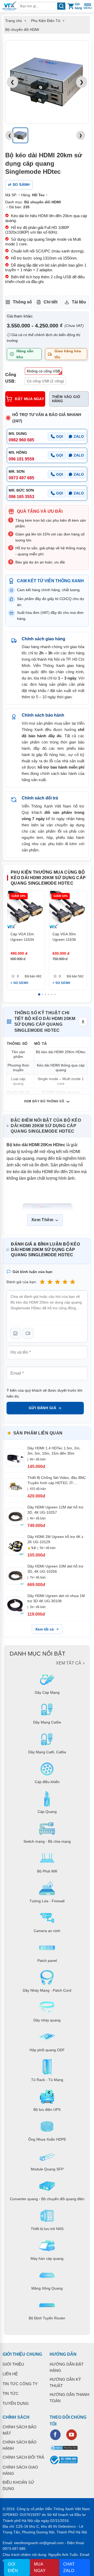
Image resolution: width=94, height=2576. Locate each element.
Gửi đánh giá (42, 1408)
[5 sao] (73, 1282)
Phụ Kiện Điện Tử (46, 21)
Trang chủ (14, 21)
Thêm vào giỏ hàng (66, 399)
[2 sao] (50, 1282)
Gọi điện (13, 2568)
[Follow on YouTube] (72, 2435)
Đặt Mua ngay (30, 399)
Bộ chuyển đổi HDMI (22, 30)
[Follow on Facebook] (55, 2435)
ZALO (79, 436)
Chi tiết (51, 302)
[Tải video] (28, 1333)
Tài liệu (79, 302)
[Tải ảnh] (15, 1333)
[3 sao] (57, 1282)
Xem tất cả (45, 1629)
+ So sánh (19, 983)
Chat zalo (69, 2568)
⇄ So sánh (19, 185)
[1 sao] (42, 1282)
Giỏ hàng (78, 6)
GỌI (60, 436)
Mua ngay (40, 2568)
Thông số (22, 302)
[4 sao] (65, 1282)
